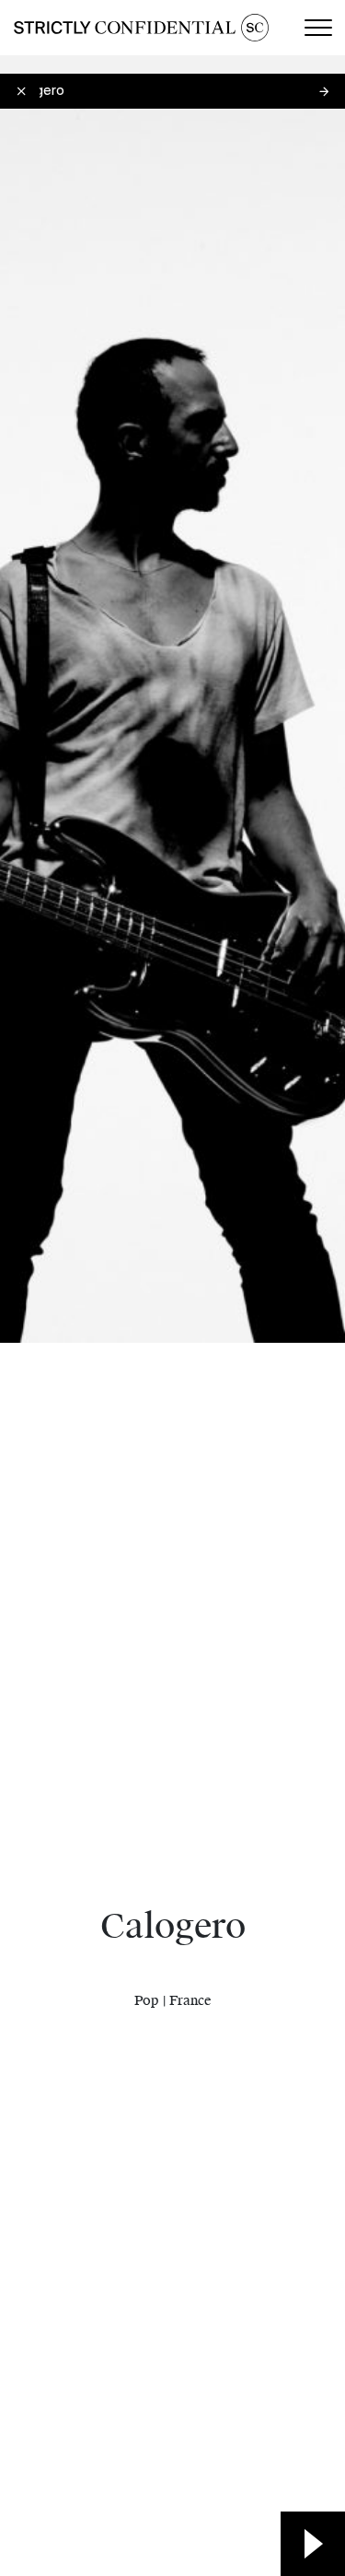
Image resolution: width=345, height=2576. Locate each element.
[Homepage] (141, 28)
